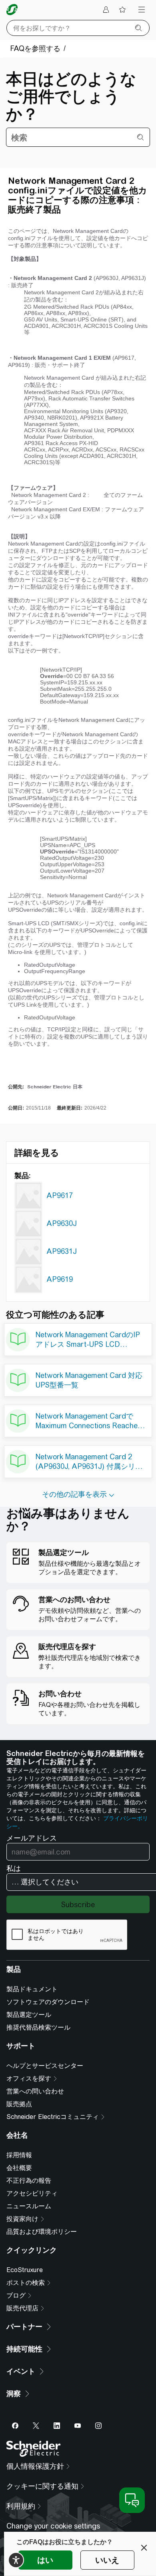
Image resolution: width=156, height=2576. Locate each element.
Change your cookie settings (53, 2526)
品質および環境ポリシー (42, 2232)
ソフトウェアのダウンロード (48, 2002)
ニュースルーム (29, 2206)
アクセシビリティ (32, 2193)
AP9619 (60, 1279)
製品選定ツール (29, 2015)
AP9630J (62, 1223)
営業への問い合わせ (35, 2091)
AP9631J (62, 1251)
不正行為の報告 (29, 2181)
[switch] (16, 2560)
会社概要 (19, 2168)
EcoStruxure (25, 2270)
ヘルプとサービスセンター (45, 2066)
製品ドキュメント (32, 1989)
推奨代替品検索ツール (38, 2027)
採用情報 (19, 2155)
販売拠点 (19, 2104)
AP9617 (60, 1195)
